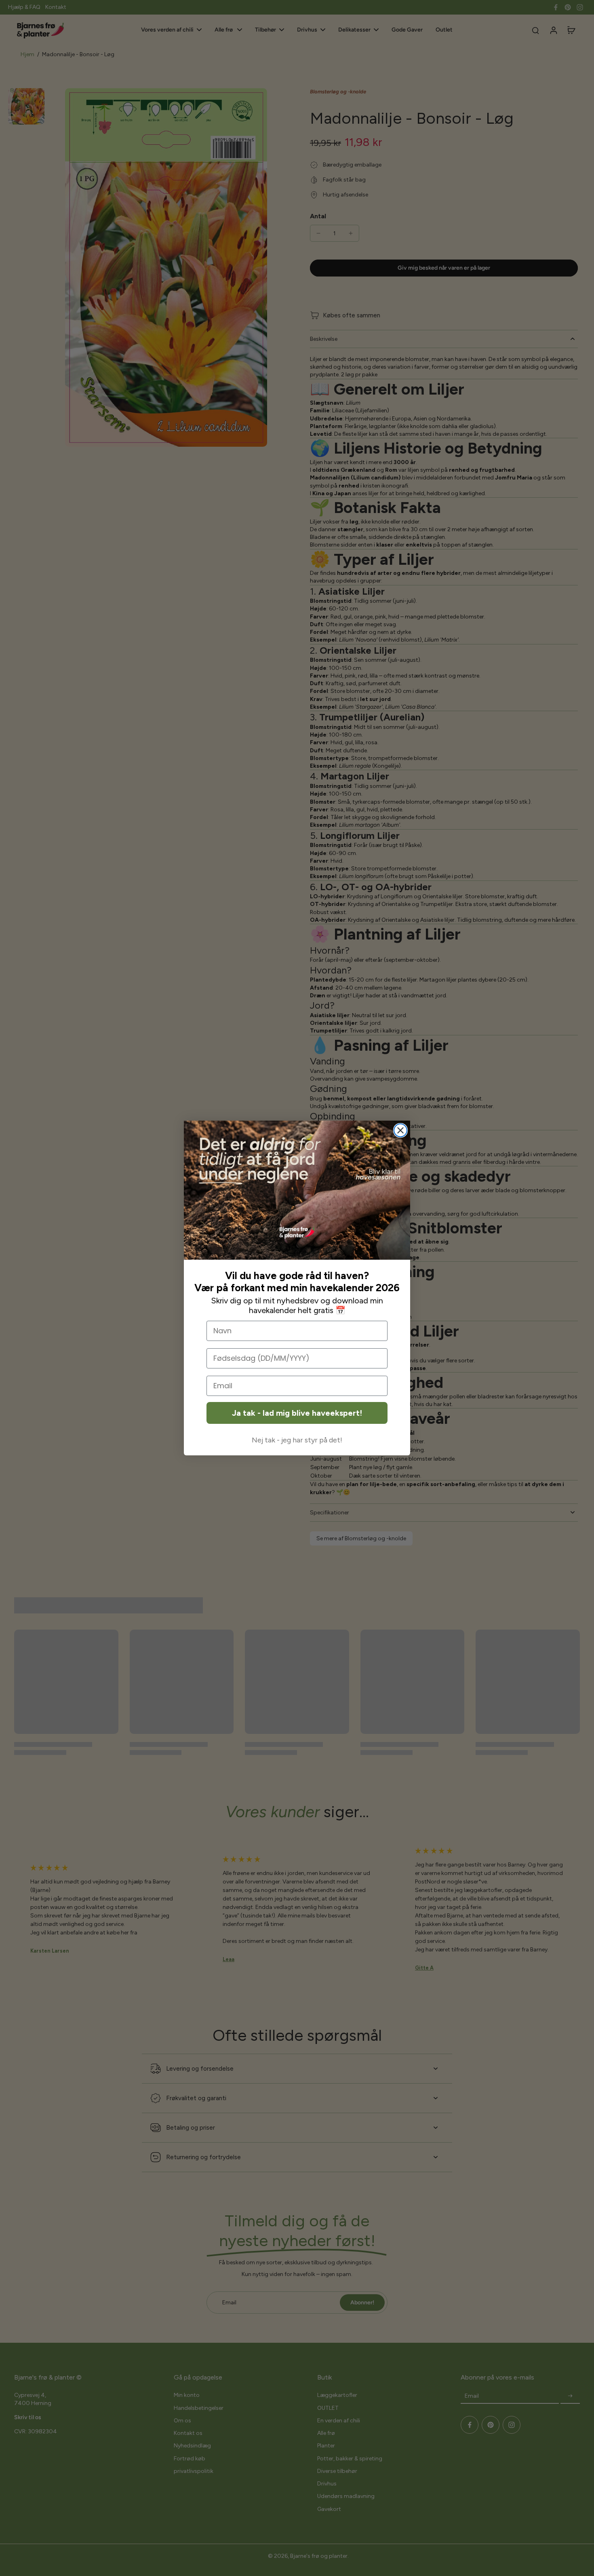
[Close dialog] (400, 1130)
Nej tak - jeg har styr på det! (297, 1440)
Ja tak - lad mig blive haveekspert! (297, 1413)
